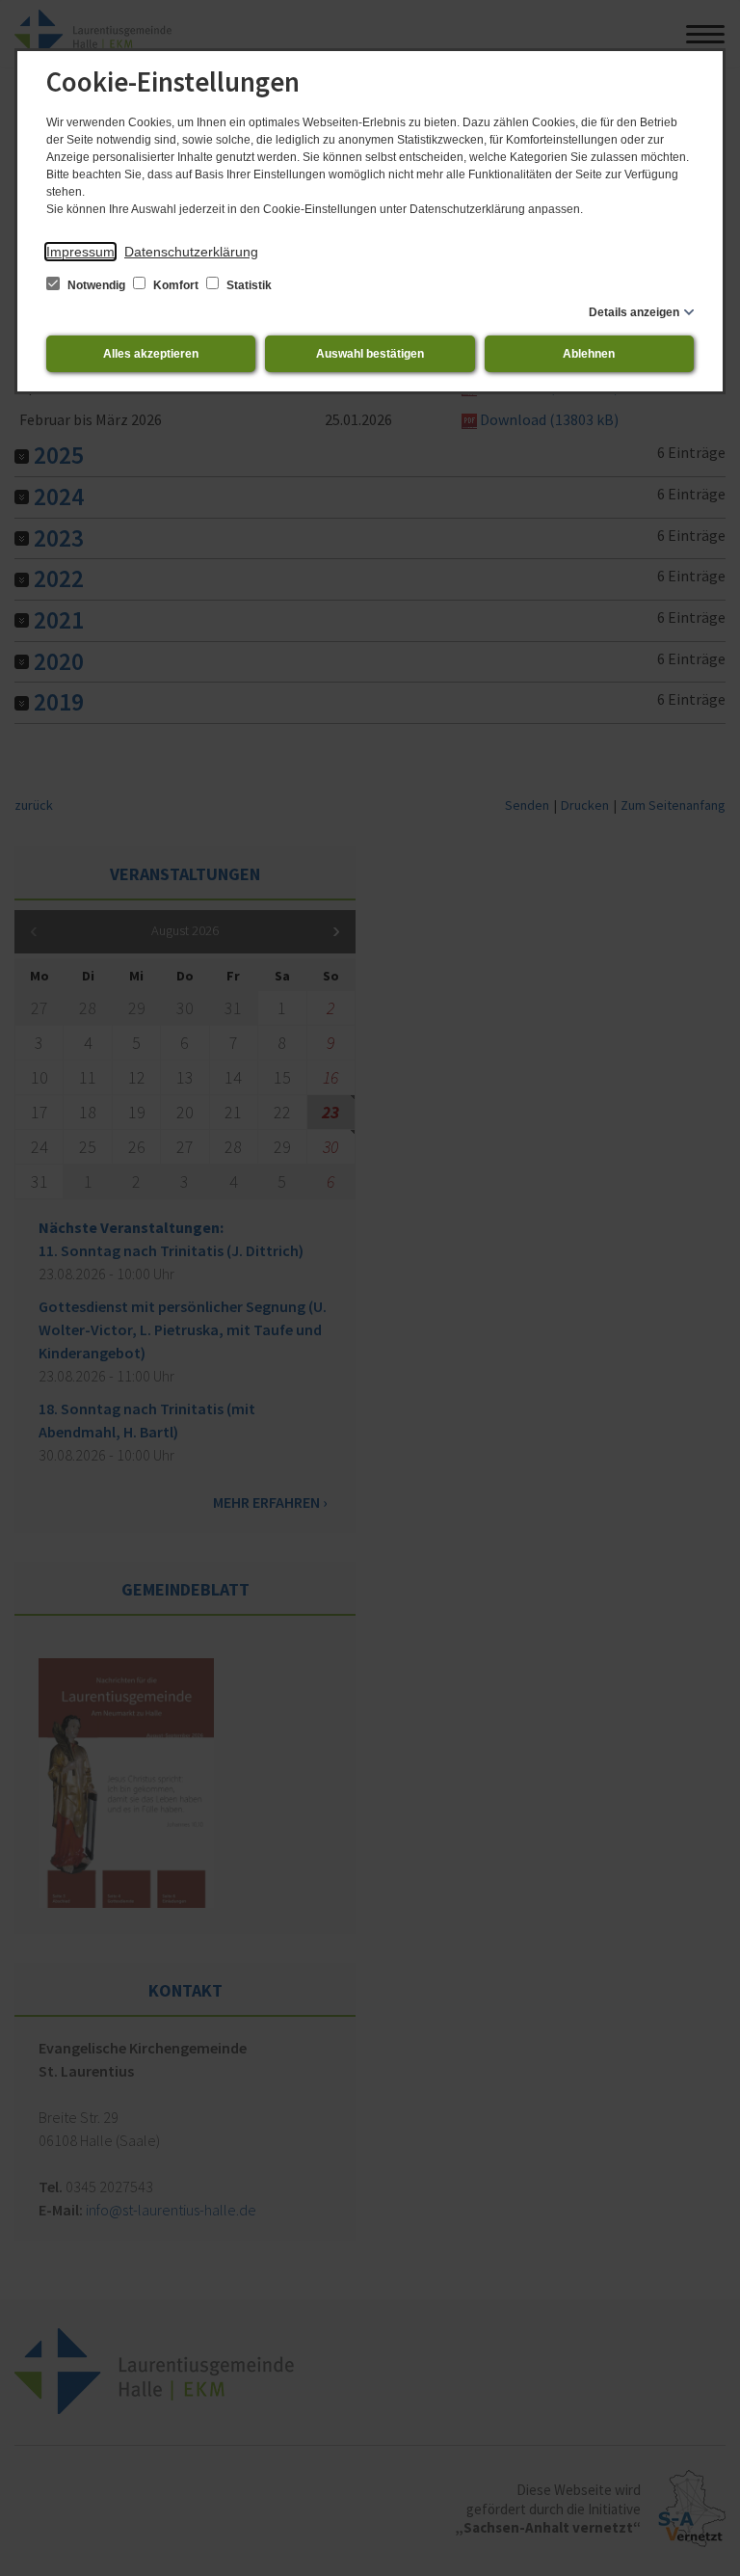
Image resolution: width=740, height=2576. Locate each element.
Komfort (176, 285)
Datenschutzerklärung (191, 252)
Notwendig (96, 285)
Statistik (248, 285)
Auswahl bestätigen (370, 354)
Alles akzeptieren (151, 354)
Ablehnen (589, 354)
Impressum (80, 252)
